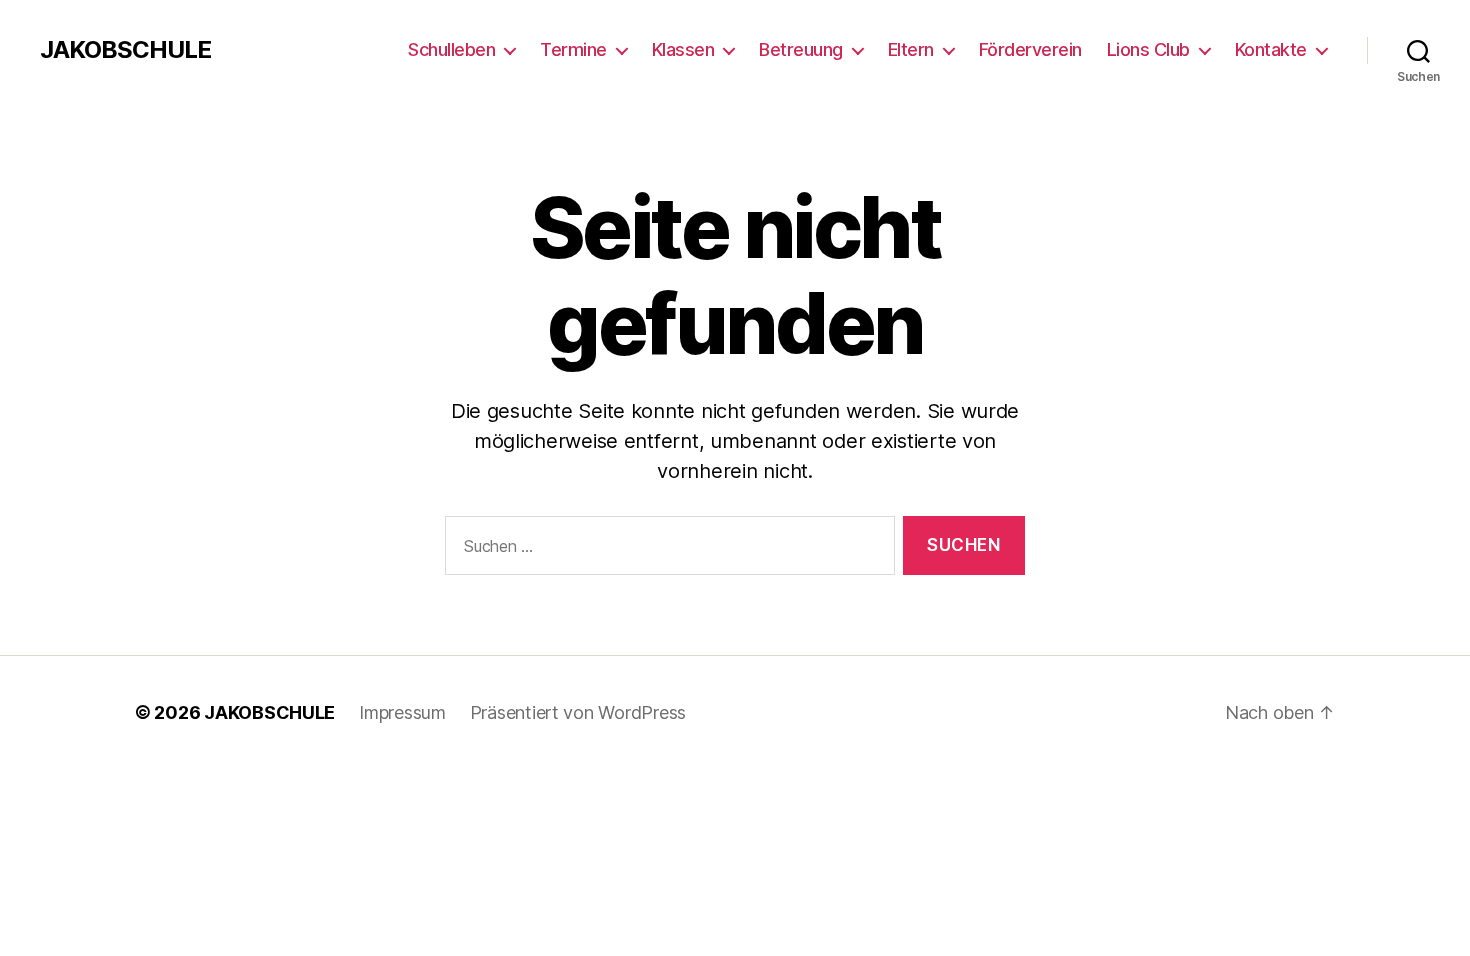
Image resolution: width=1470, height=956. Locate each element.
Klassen (683, 49)
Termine (573, 49)
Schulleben (451, 49)
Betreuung (801, 49)
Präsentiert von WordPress (578, 712)
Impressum (402, 712)
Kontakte (1271, 49)
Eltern (911, 49)
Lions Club (1148, 49)
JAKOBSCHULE (125, 50)
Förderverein (1030, 49)
